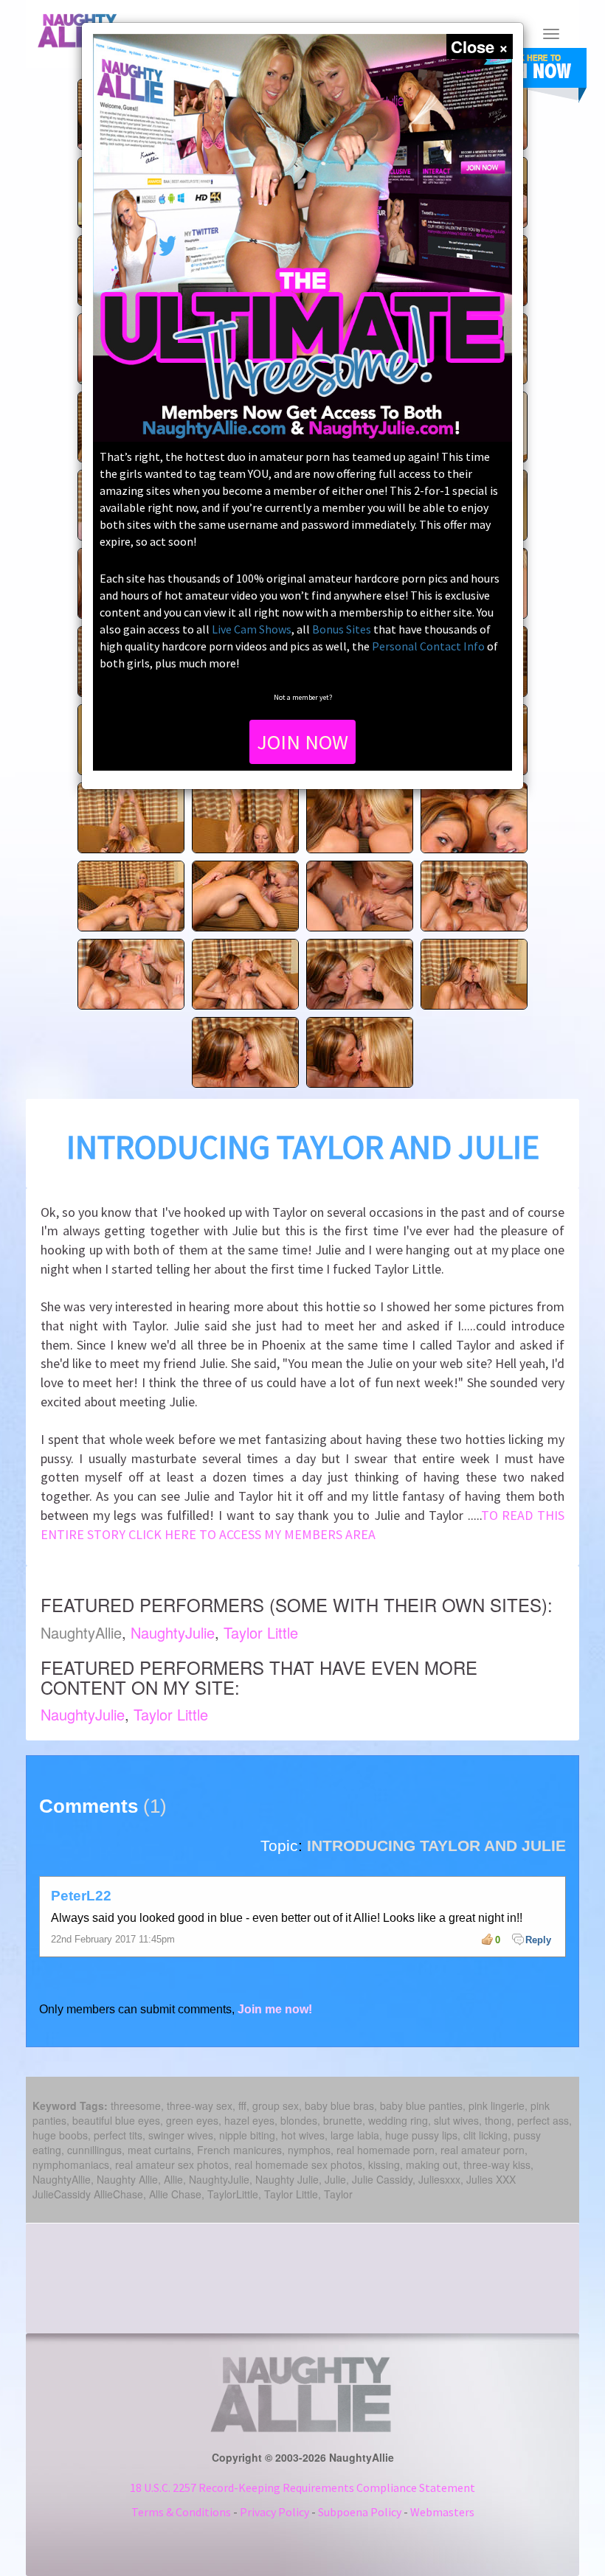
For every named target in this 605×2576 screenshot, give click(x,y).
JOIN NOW (302, 742)
